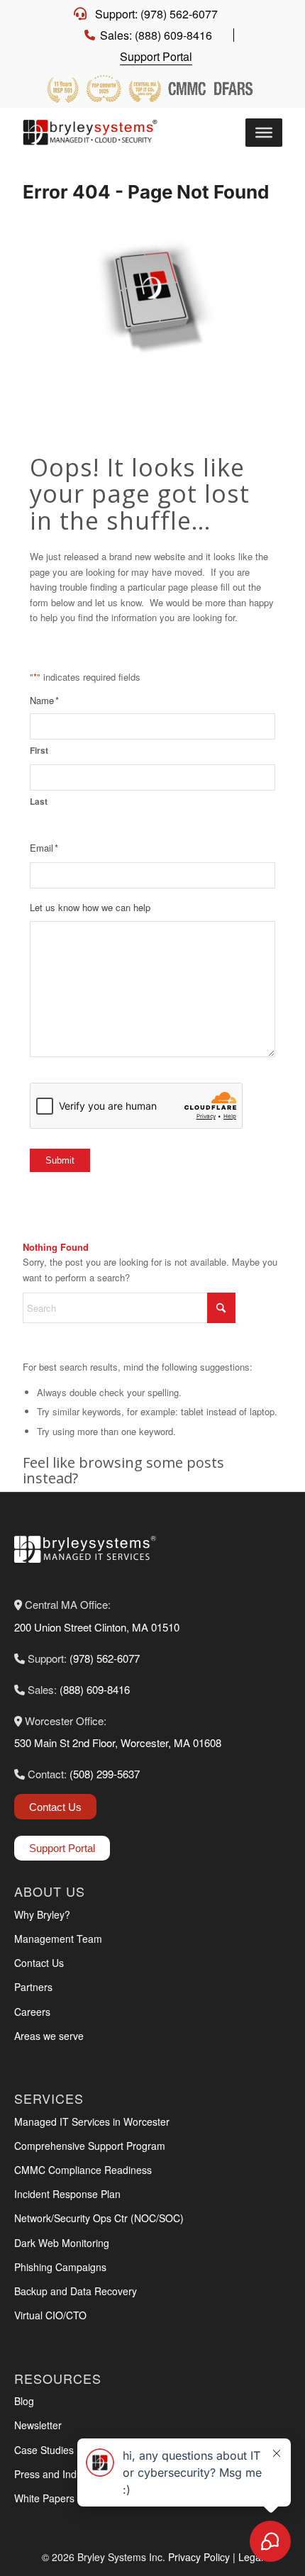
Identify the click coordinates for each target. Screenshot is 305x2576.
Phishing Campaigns (60, 2267)
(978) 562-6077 (105, 1658)
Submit (60, 1160)
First (39, 751)
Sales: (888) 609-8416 (156, 35)
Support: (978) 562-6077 (156, 14)
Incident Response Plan (67, 2194)
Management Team (58, 1939)
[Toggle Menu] (264, 133)
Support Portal (156, 56)
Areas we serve (49, 2036)
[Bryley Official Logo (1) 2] (94, 133)
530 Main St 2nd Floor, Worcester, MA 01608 (118, 1743)
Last (39, 802)
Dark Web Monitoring (62, 2243)
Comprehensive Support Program (90, 2146)
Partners (33, 1987)
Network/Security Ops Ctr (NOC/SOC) (99, 2218)
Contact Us (55, 1807)
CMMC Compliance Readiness (83, 2170)
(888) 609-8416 (95, 1689)
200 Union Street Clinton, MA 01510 (97, 1627)
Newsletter (38, 2425)
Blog (24, 2401)
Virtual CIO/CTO (50, 2315)
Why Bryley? (42, 1914)
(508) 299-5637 (105, 1774)
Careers (32, 2012)
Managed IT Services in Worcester (92, 2121)
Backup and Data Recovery (76, 2291)
